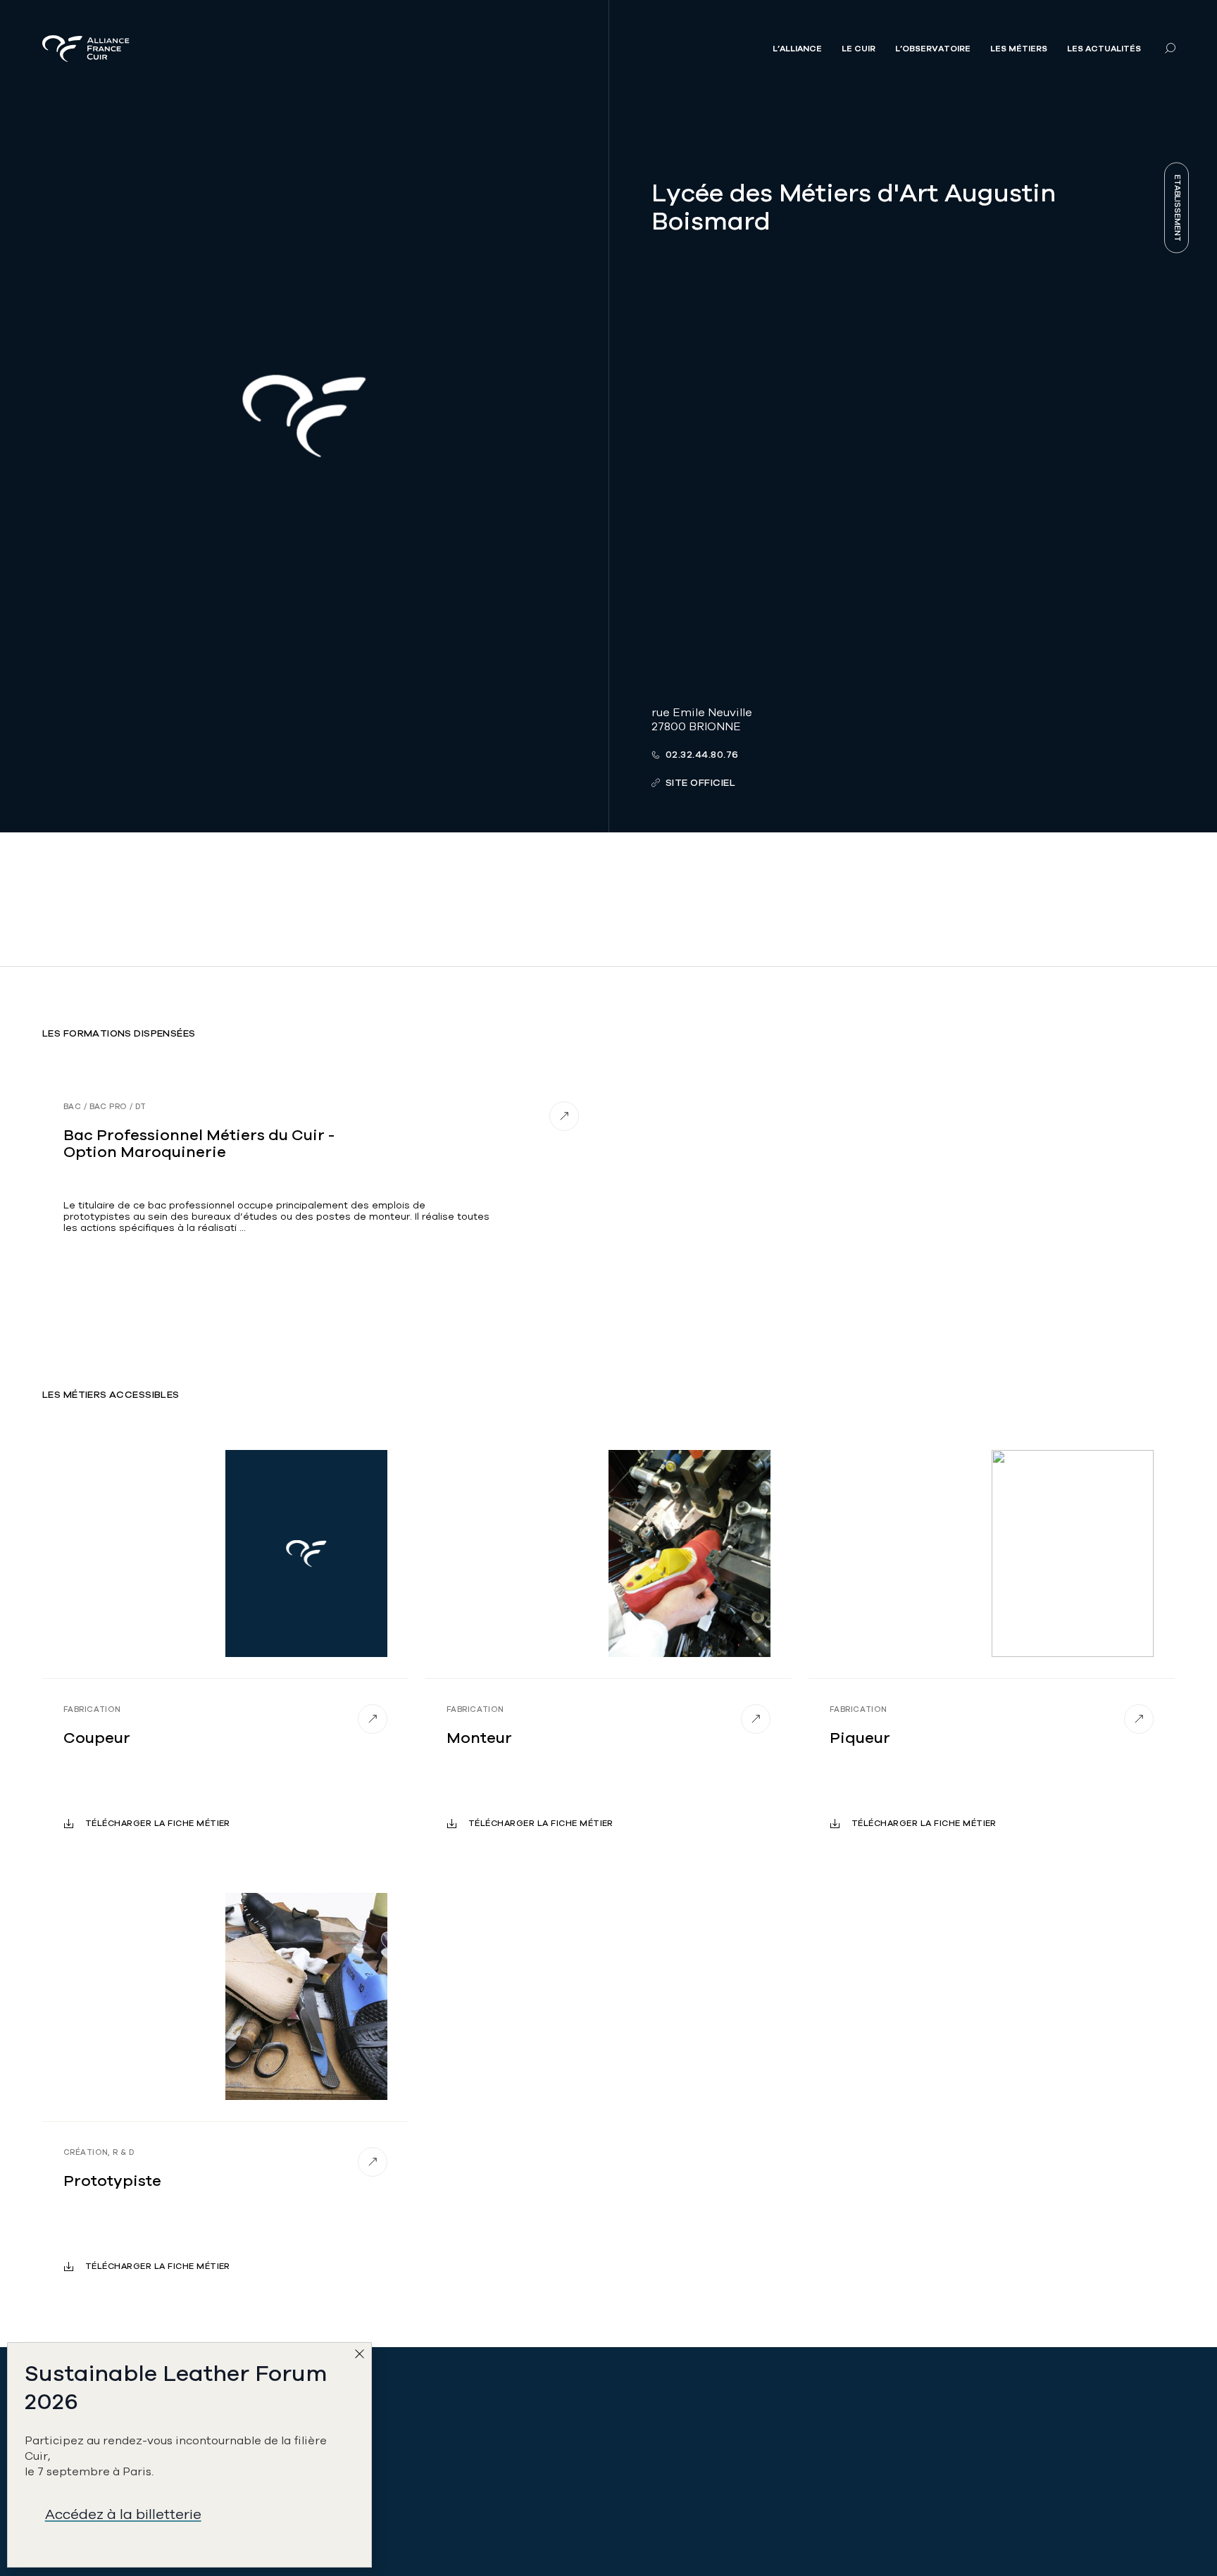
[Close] (363, 2357)
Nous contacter (373, 2512)
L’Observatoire (933, 49)
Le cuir (859, 49)
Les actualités (1104, 49)
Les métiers (1019, 49)
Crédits (924, 2512)
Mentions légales (950, 2481)
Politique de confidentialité (978, 2450)
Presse (922, 2419)
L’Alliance (797, 49)
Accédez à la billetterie (123, 2514)
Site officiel (700, 783)
